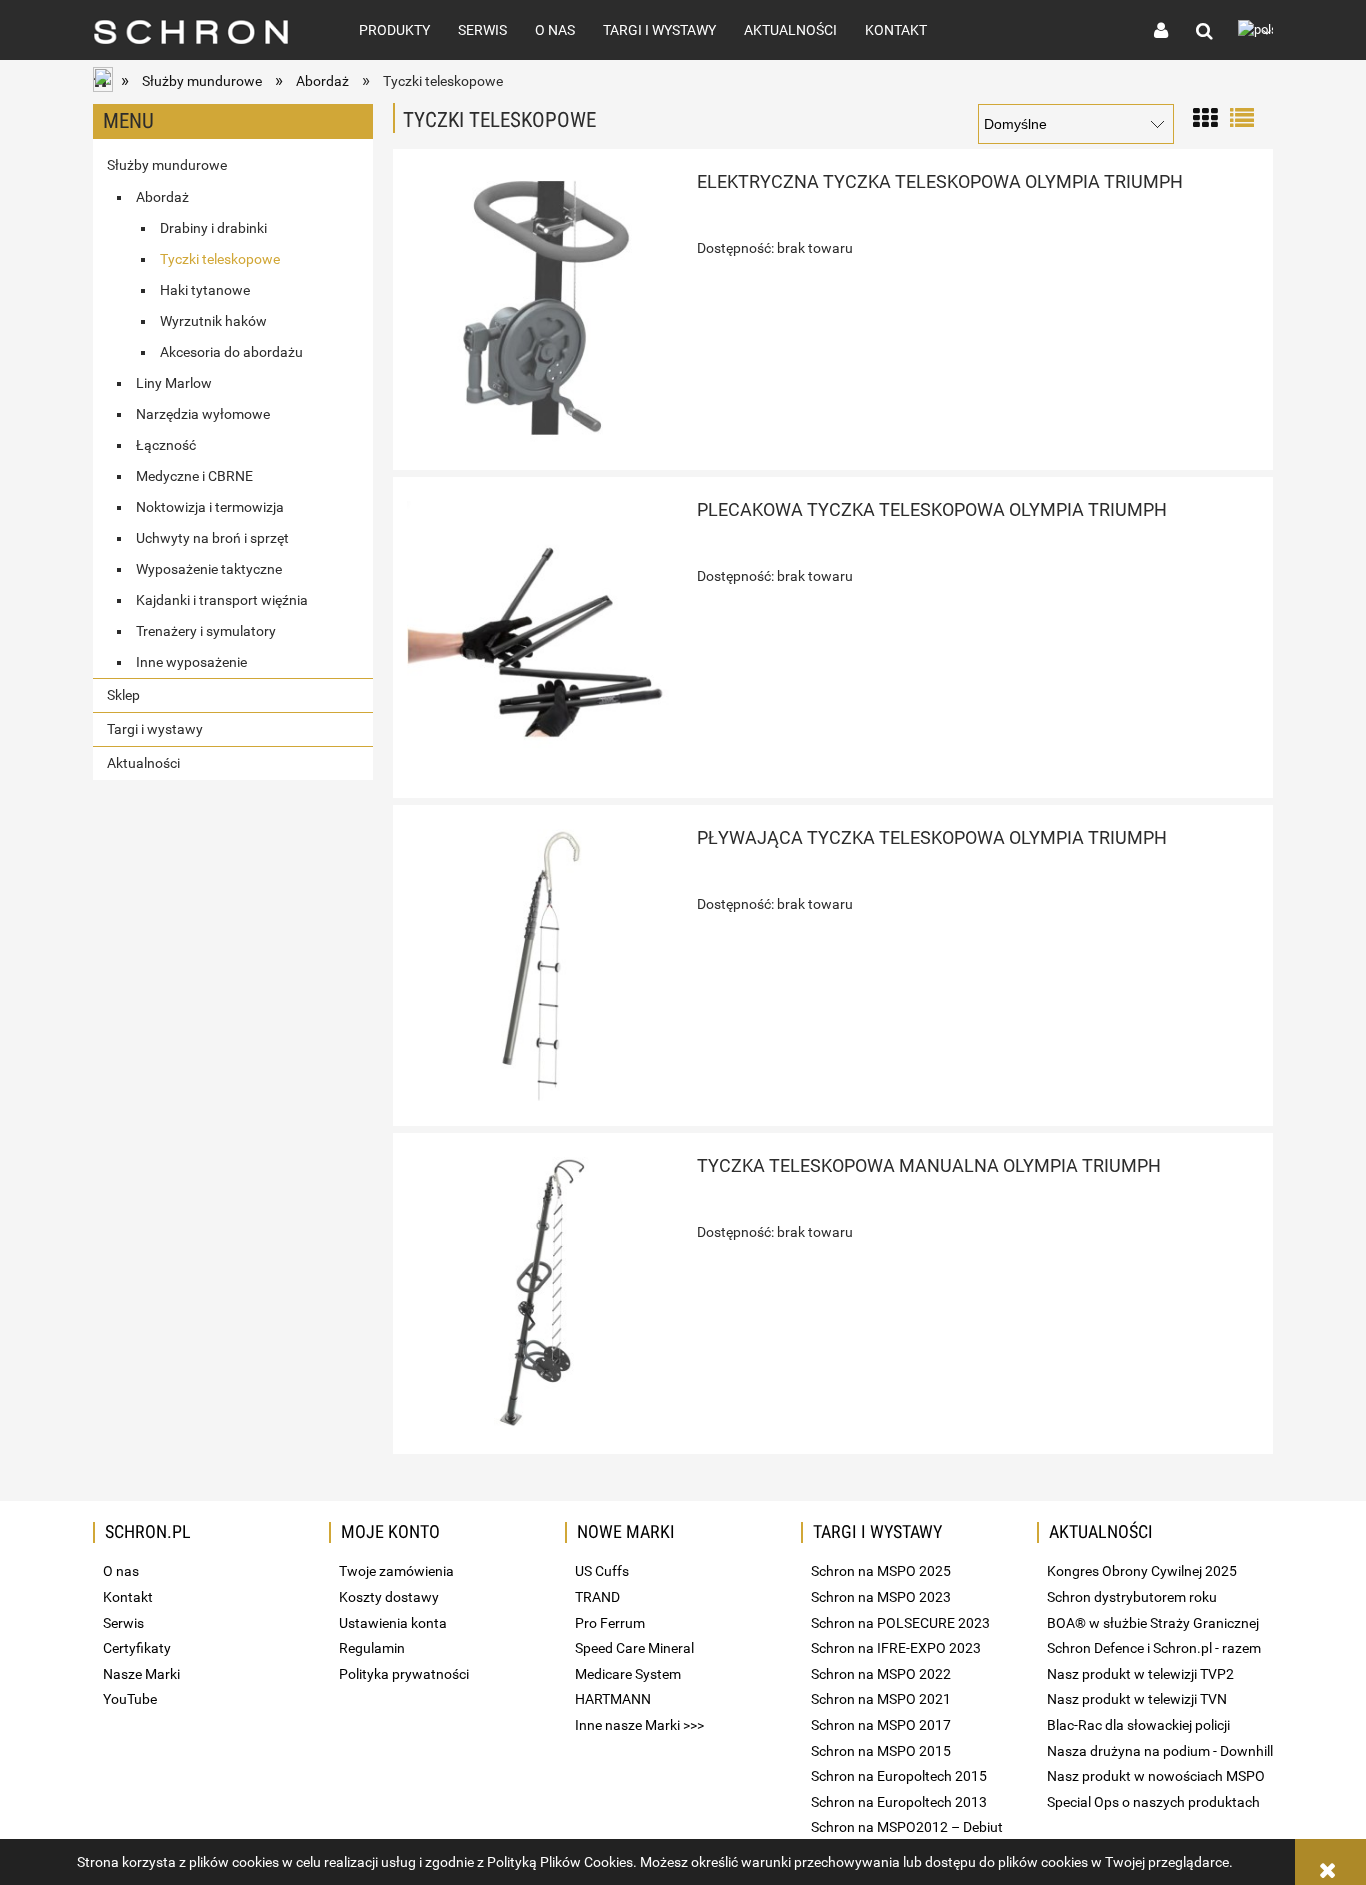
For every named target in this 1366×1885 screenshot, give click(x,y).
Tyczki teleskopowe (220, 259)
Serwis (123, 1623)
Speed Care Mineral (634, 1648)
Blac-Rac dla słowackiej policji (1138, 1725)
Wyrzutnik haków (213, 321)
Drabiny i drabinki (213, 228)
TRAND (597, 1597)
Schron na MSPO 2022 (881, 1674)
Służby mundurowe (167, 165)
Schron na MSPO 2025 (881, 1571)
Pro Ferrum (610, 1623)
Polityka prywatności (404, 1674)
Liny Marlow (174, 383)
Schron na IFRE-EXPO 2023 (896, 1648)
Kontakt (128, 1597)
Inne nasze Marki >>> (639, 1725)
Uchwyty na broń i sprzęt (212, 538)
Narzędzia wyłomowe (203, 414)
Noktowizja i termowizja (210, 507)
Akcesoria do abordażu (231, 352)
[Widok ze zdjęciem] (1205, 116)
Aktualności (143, 763)
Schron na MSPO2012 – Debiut (907, 1827)
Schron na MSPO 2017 (881, 1725)
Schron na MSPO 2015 (881, 1751)
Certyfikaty (137, 1648)
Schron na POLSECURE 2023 (900, 1623)
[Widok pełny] (1242, 116)
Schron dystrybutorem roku (1132, 1597)
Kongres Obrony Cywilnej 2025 (1142, 1571)
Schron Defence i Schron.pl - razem (1154, 1648)
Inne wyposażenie (191, 662)
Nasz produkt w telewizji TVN (1137, 1699)
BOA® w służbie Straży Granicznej (1153, 1623)
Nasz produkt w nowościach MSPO (1156, 1776)
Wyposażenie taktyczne (209, 569)
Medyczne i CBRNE (194, 476)
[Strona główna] (204, 30)
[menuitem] (394, 30)
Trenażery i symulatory (206, 631)
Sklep (123, 695)
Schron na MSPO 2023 (881, 1597)
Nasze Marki (141, 1674)
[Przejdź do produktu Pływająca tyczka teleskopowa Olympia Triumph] (543, 965)
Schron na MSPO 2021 (881, 1699)
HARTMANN (613, 1699)
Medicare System (628, 1674)
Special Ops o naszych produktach (1153, 1802)
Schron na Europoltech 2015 (899, 1776)
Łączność (166, 445)
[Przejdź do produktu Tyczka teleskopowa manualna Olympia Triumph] (543, 1293)
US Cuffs (602, 1571)
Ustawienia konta (393, 1623)
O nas (121, 1571)
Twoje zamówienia (396, 1571)
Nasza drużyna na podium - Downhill (1160, 1751)
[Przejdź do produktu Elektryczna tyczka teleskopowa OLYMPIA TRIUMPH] (543, 309)
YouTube (130, 1699)
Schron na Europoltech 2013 (899, 1802)
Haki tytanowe (205, 290)
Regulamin (372, 1648)
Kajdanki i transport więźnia (222, 600)
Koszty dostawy (389, 1597)
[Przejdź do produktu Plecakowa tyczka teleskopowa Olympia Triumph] (543, 637)
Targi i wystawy (155, 729)
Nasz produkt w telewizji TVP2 (1140, 1674)
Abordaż (162, 197)
